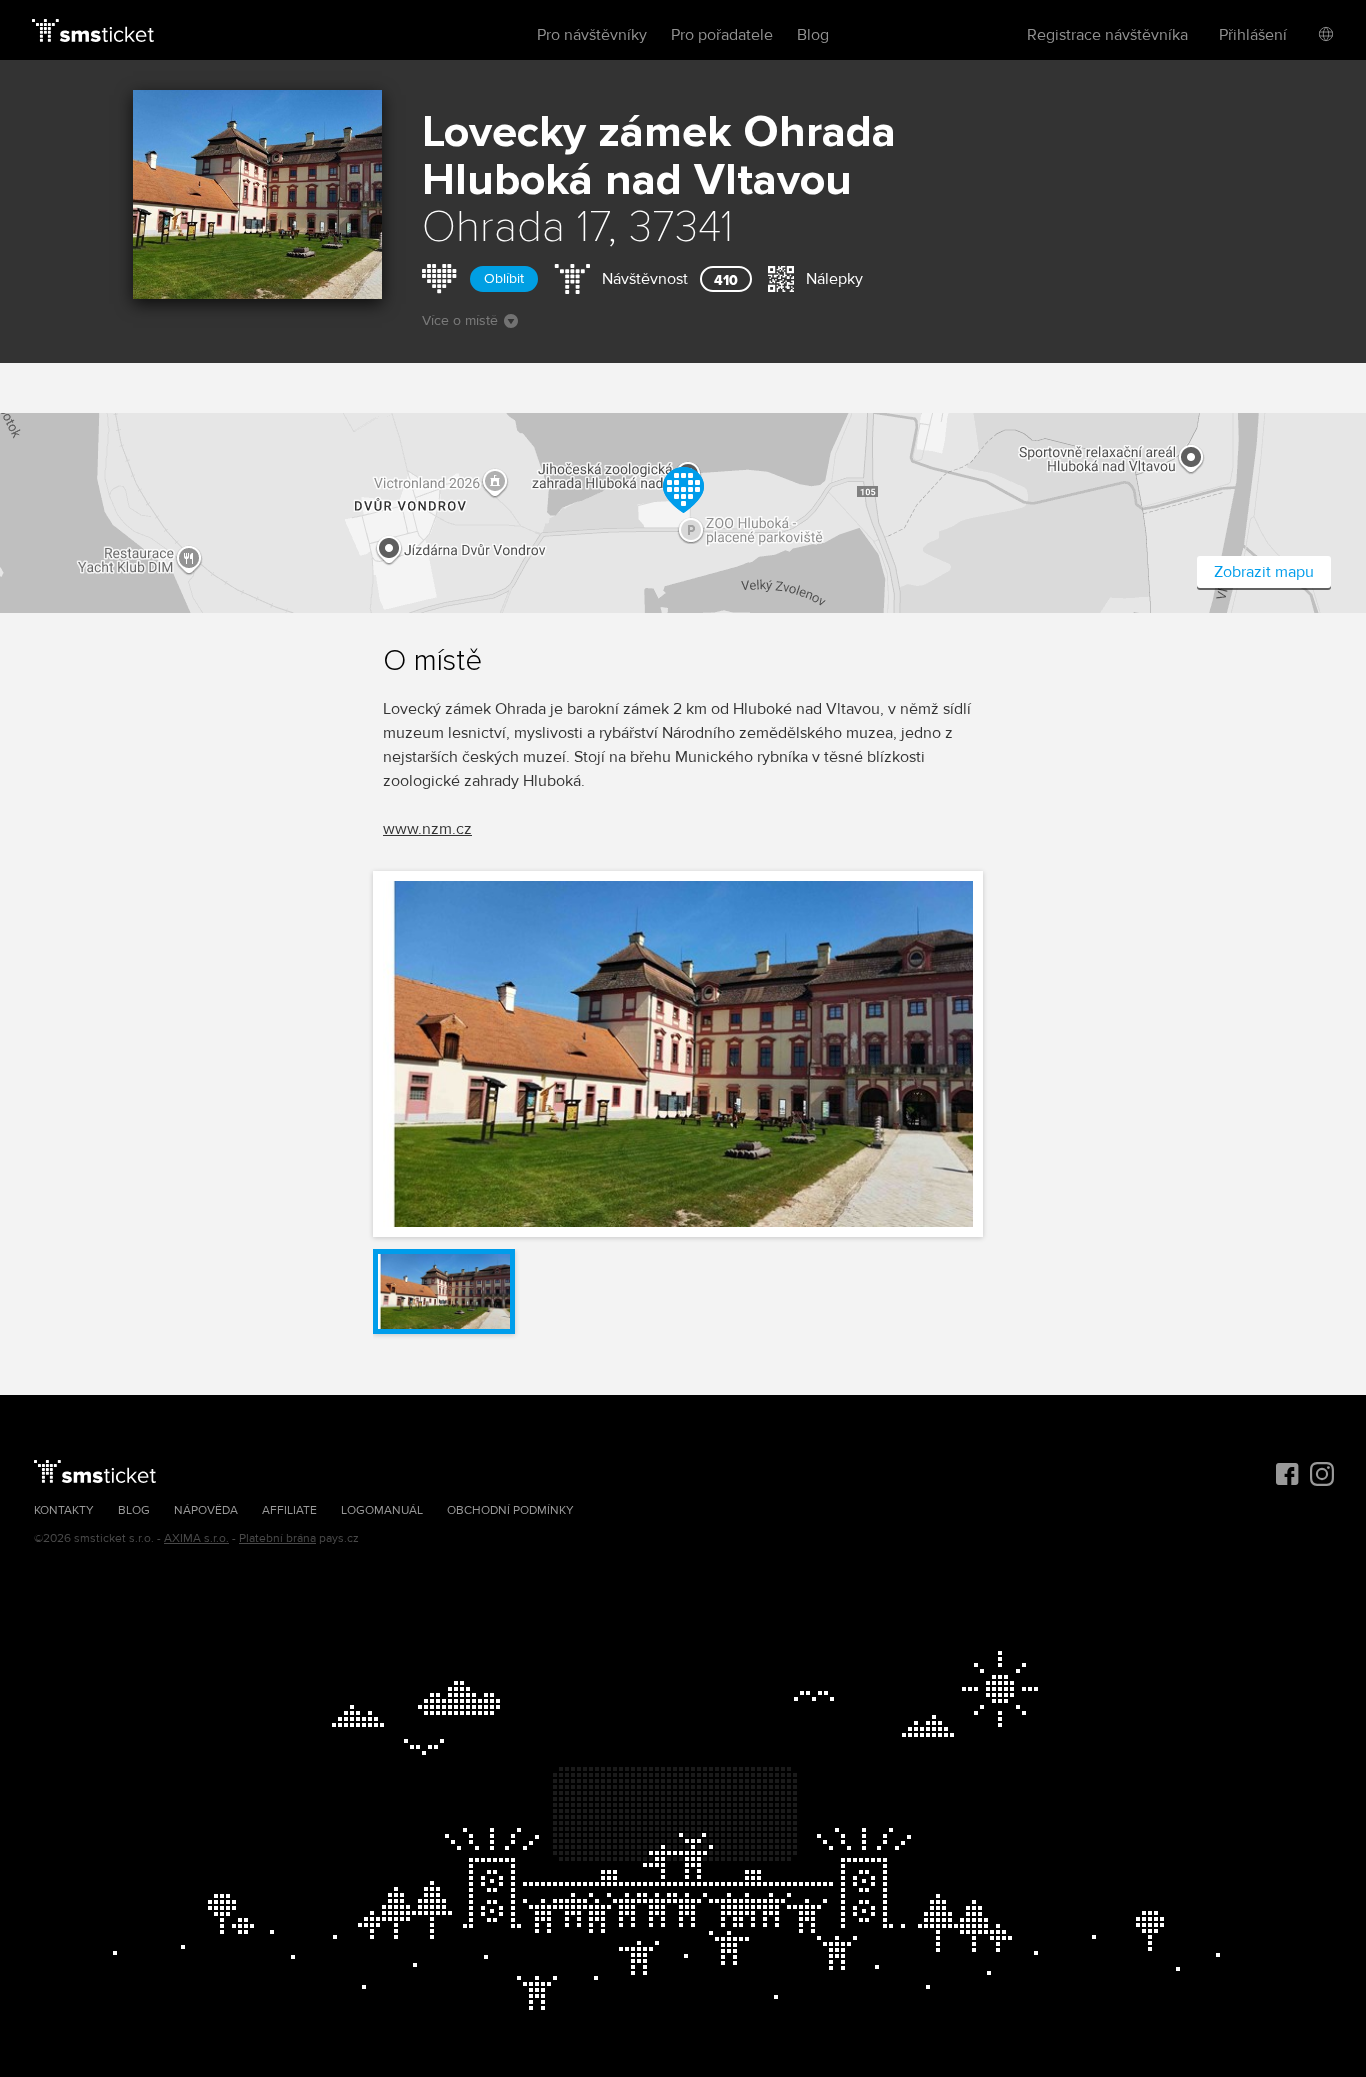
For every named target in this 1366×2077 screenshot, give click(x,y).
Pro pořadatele (722, 35)
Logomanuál (382, 1510)
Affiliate (289, 1510)
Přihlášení (1253, 35)
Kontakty (64, 1510)
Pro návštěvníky (592, 35)
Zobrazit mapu (1264, 572)
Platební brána (277, 1538)
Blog (813, 35)
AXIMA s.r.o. (196, 1538)
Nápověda (206, 1510)
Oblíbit (504, 278)
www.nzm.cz (427, 829)
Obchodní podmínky (510, 1510)
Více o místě (460, 320)
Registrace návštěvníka (1107, 35)
